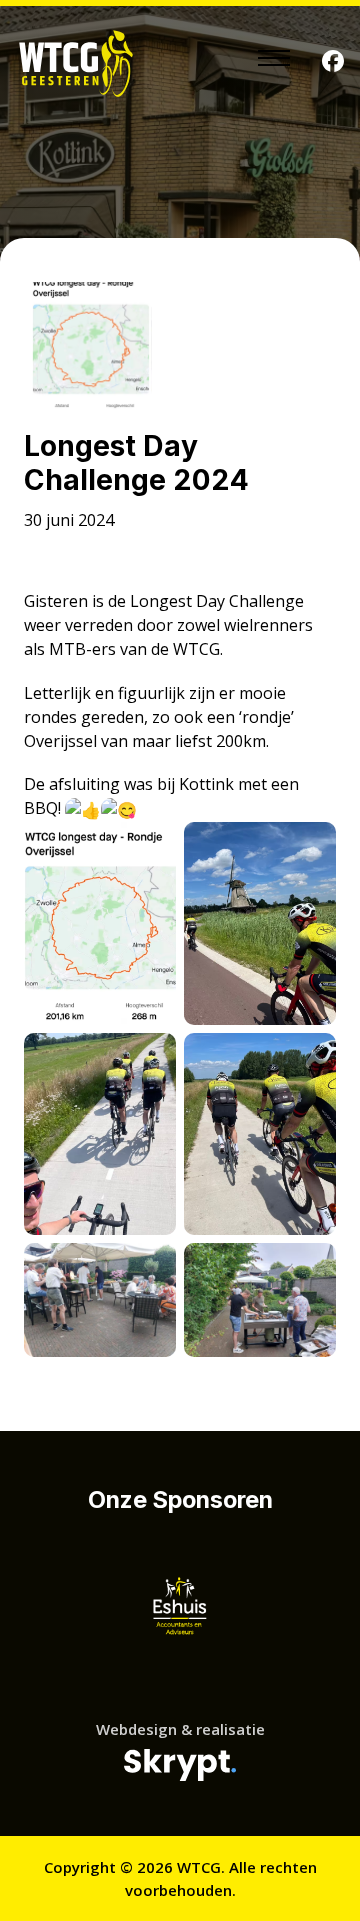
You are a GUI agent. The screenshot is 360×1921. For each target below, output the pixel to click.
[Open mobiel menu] (274, 58)
